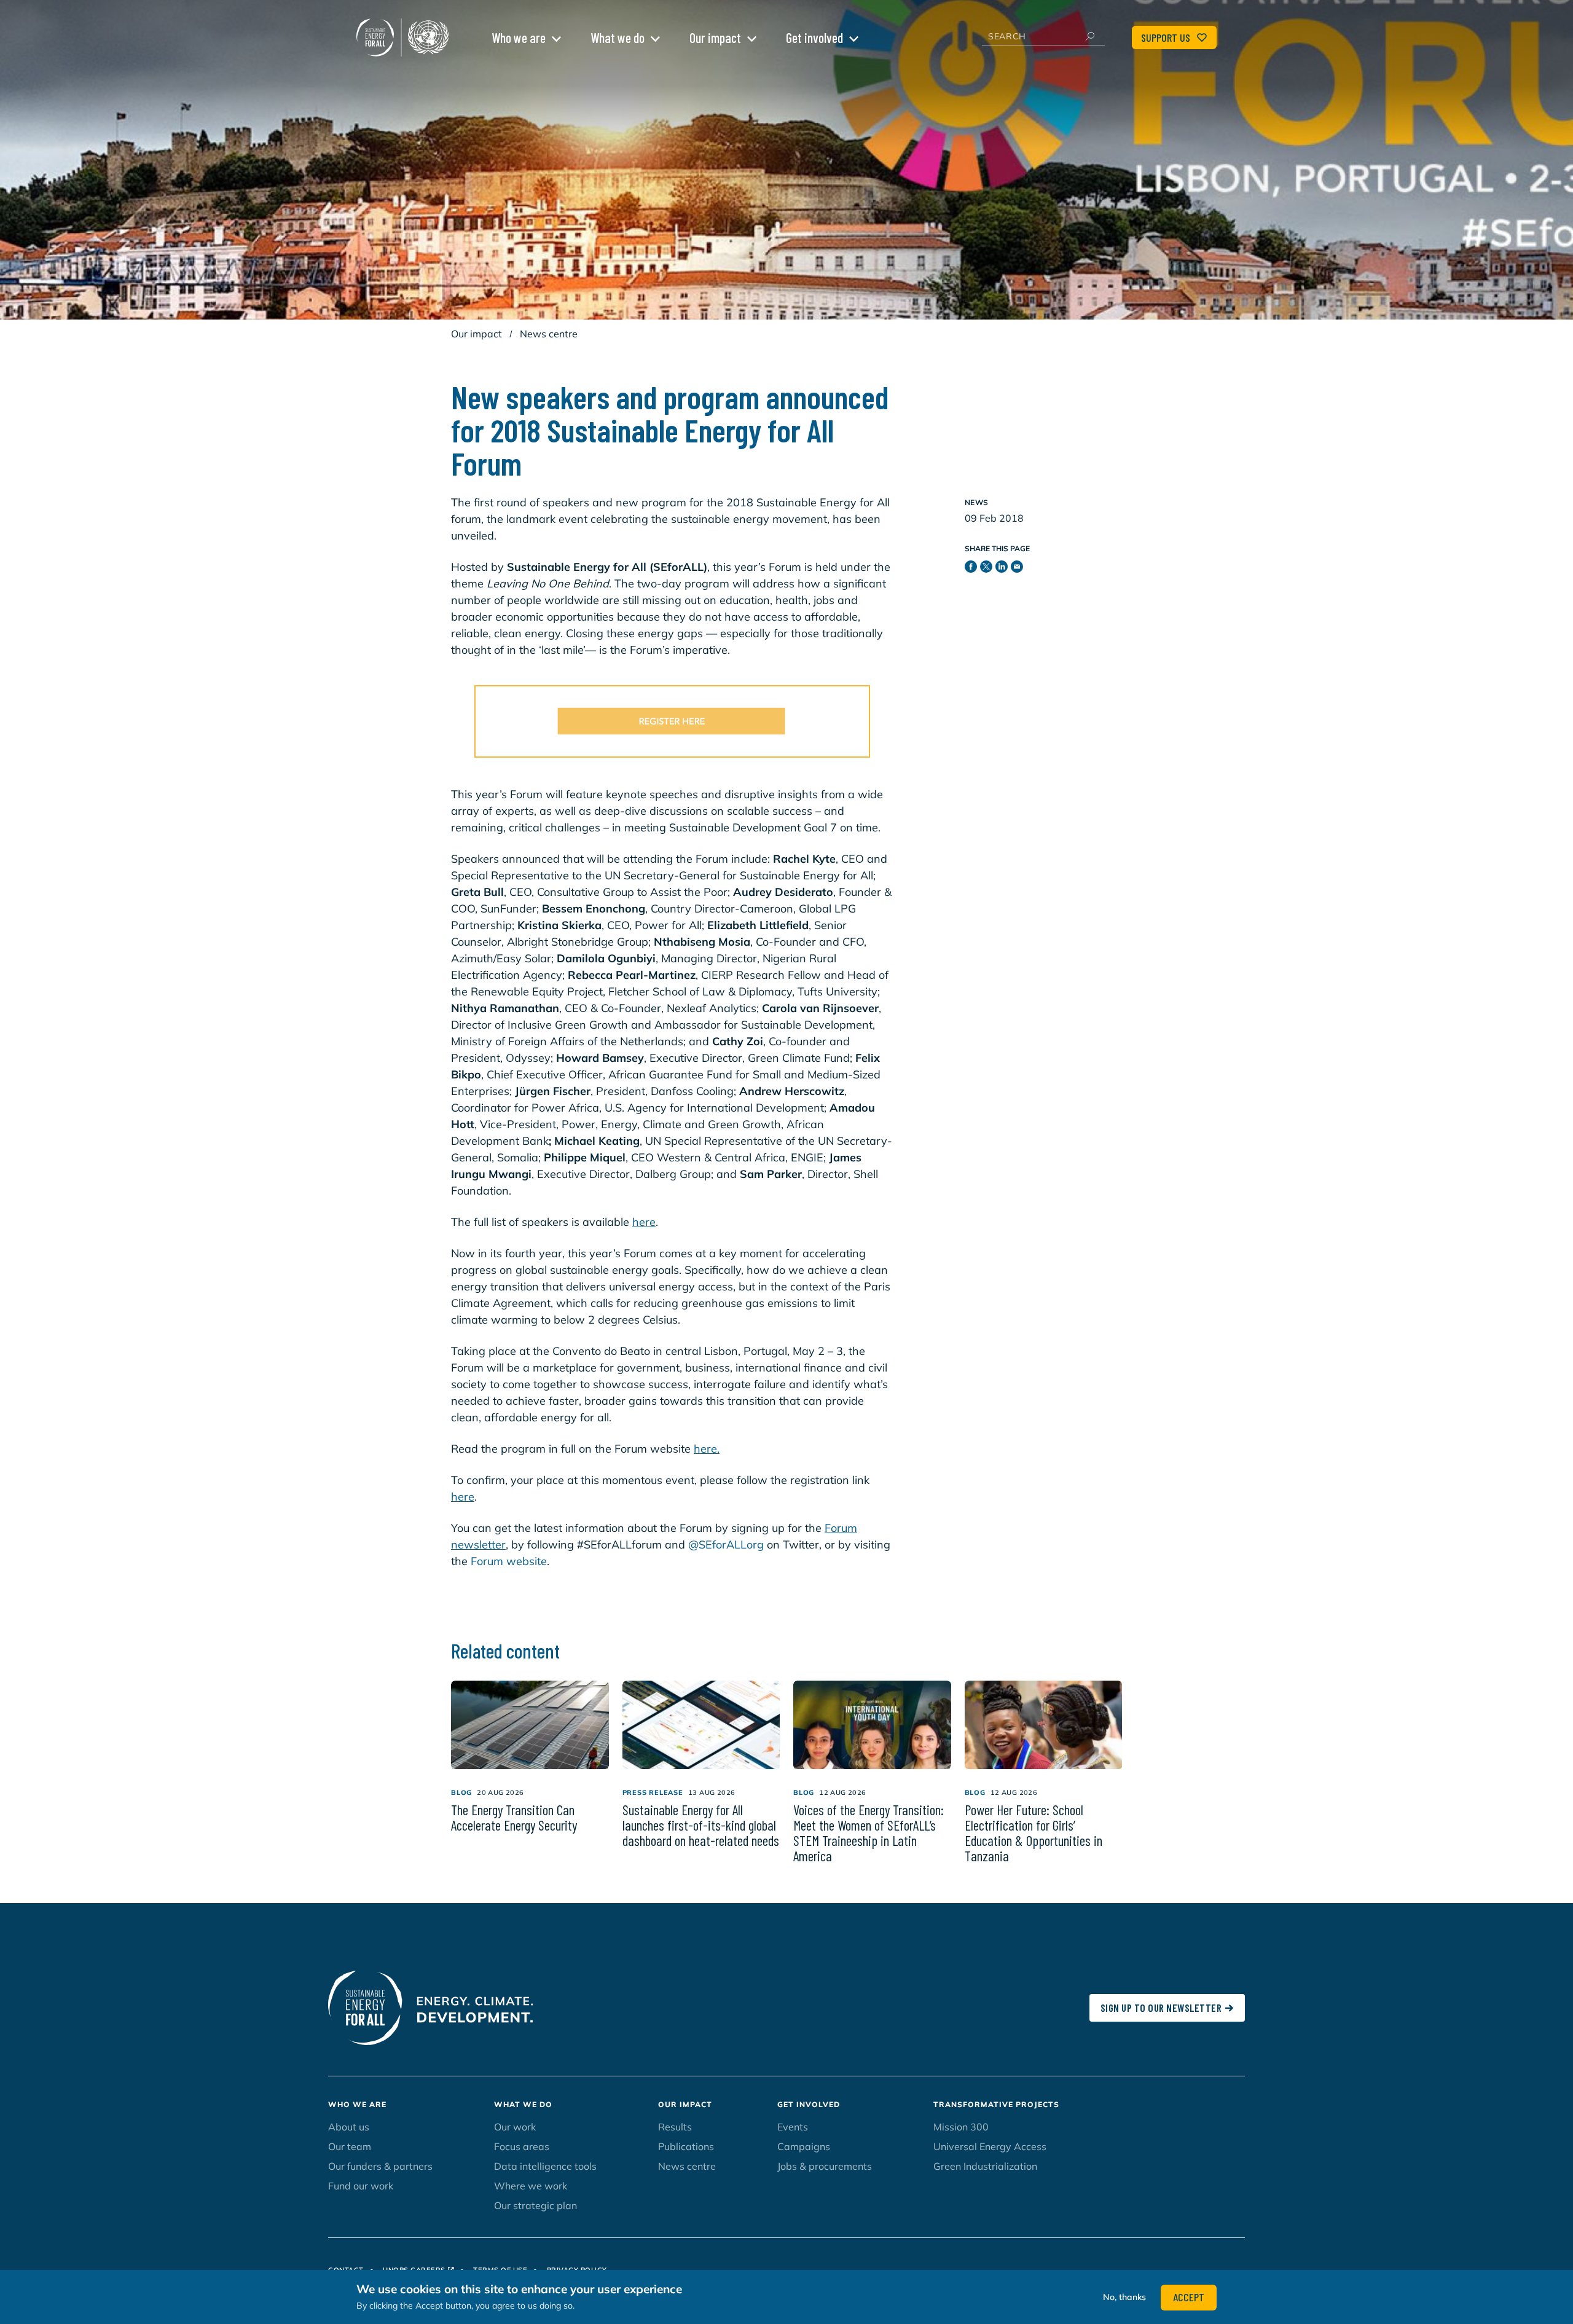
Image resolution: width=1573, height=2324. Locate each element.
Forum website (509, 1561)
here (644, 1222)
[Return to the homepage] (406, 37)
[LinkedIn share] (1003, 569)
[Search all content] (1089, 36)
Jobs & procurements (825, 2166)
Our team (350, 2146)
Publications (686, 2146)
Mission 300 (961, 2127)
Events (793, 2127)
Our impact (715, 37)
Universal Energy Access (990, 2146)
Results (675, 2127)
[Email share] (1018, 569)
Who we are (519, 37)
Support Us (1166, 37)
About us (349, 2127)
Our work (515, 2127)
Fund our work (361, 2186)
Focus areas (522, 2146)
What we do (618, 37)
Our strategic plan (535, 2205)
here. (707, 1449)
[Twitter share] (988, 569)
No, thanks (1124, 2297)
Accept (1189, 2297)
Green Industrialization (985, 2166)
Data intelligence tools (545, 2166)
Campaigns (804, 2146)
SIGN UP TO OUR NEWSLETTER (1161, 2008)
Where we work (531, 2186)
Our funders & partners (380, 2166)
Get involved (814, 37)
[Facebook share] (972, 569)
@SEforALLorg (726, 1545)
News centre (549, 334)
